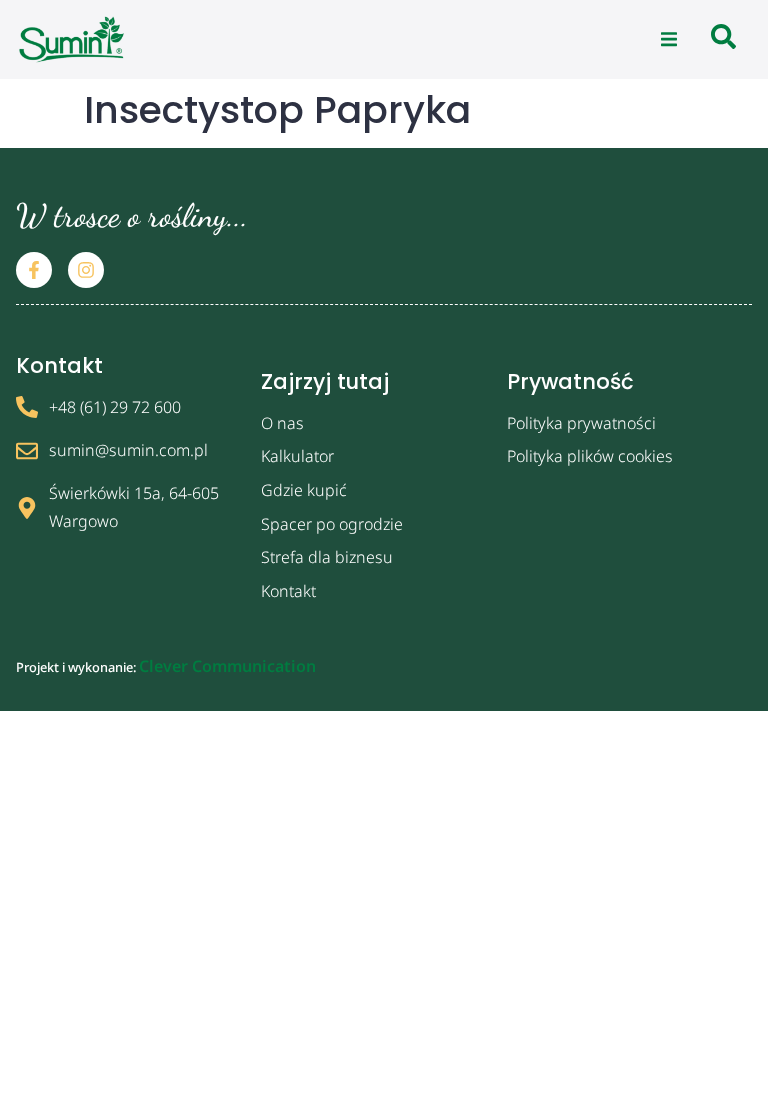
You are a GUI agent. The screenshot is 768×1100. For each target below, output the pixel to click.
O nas (282, 423)
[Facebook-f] (34, 270)
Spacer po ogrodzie (332, 524)
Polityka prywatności (581, 423)
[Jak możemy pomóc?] (723, 39)
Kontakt (288, 591)
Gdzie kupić (304, 490)
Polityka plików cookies (590, 456)
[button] (669, 40)
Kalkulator (297, 456)
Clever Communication (227, 666)
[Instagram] (86, 270)
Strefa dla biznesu (327, 557)
